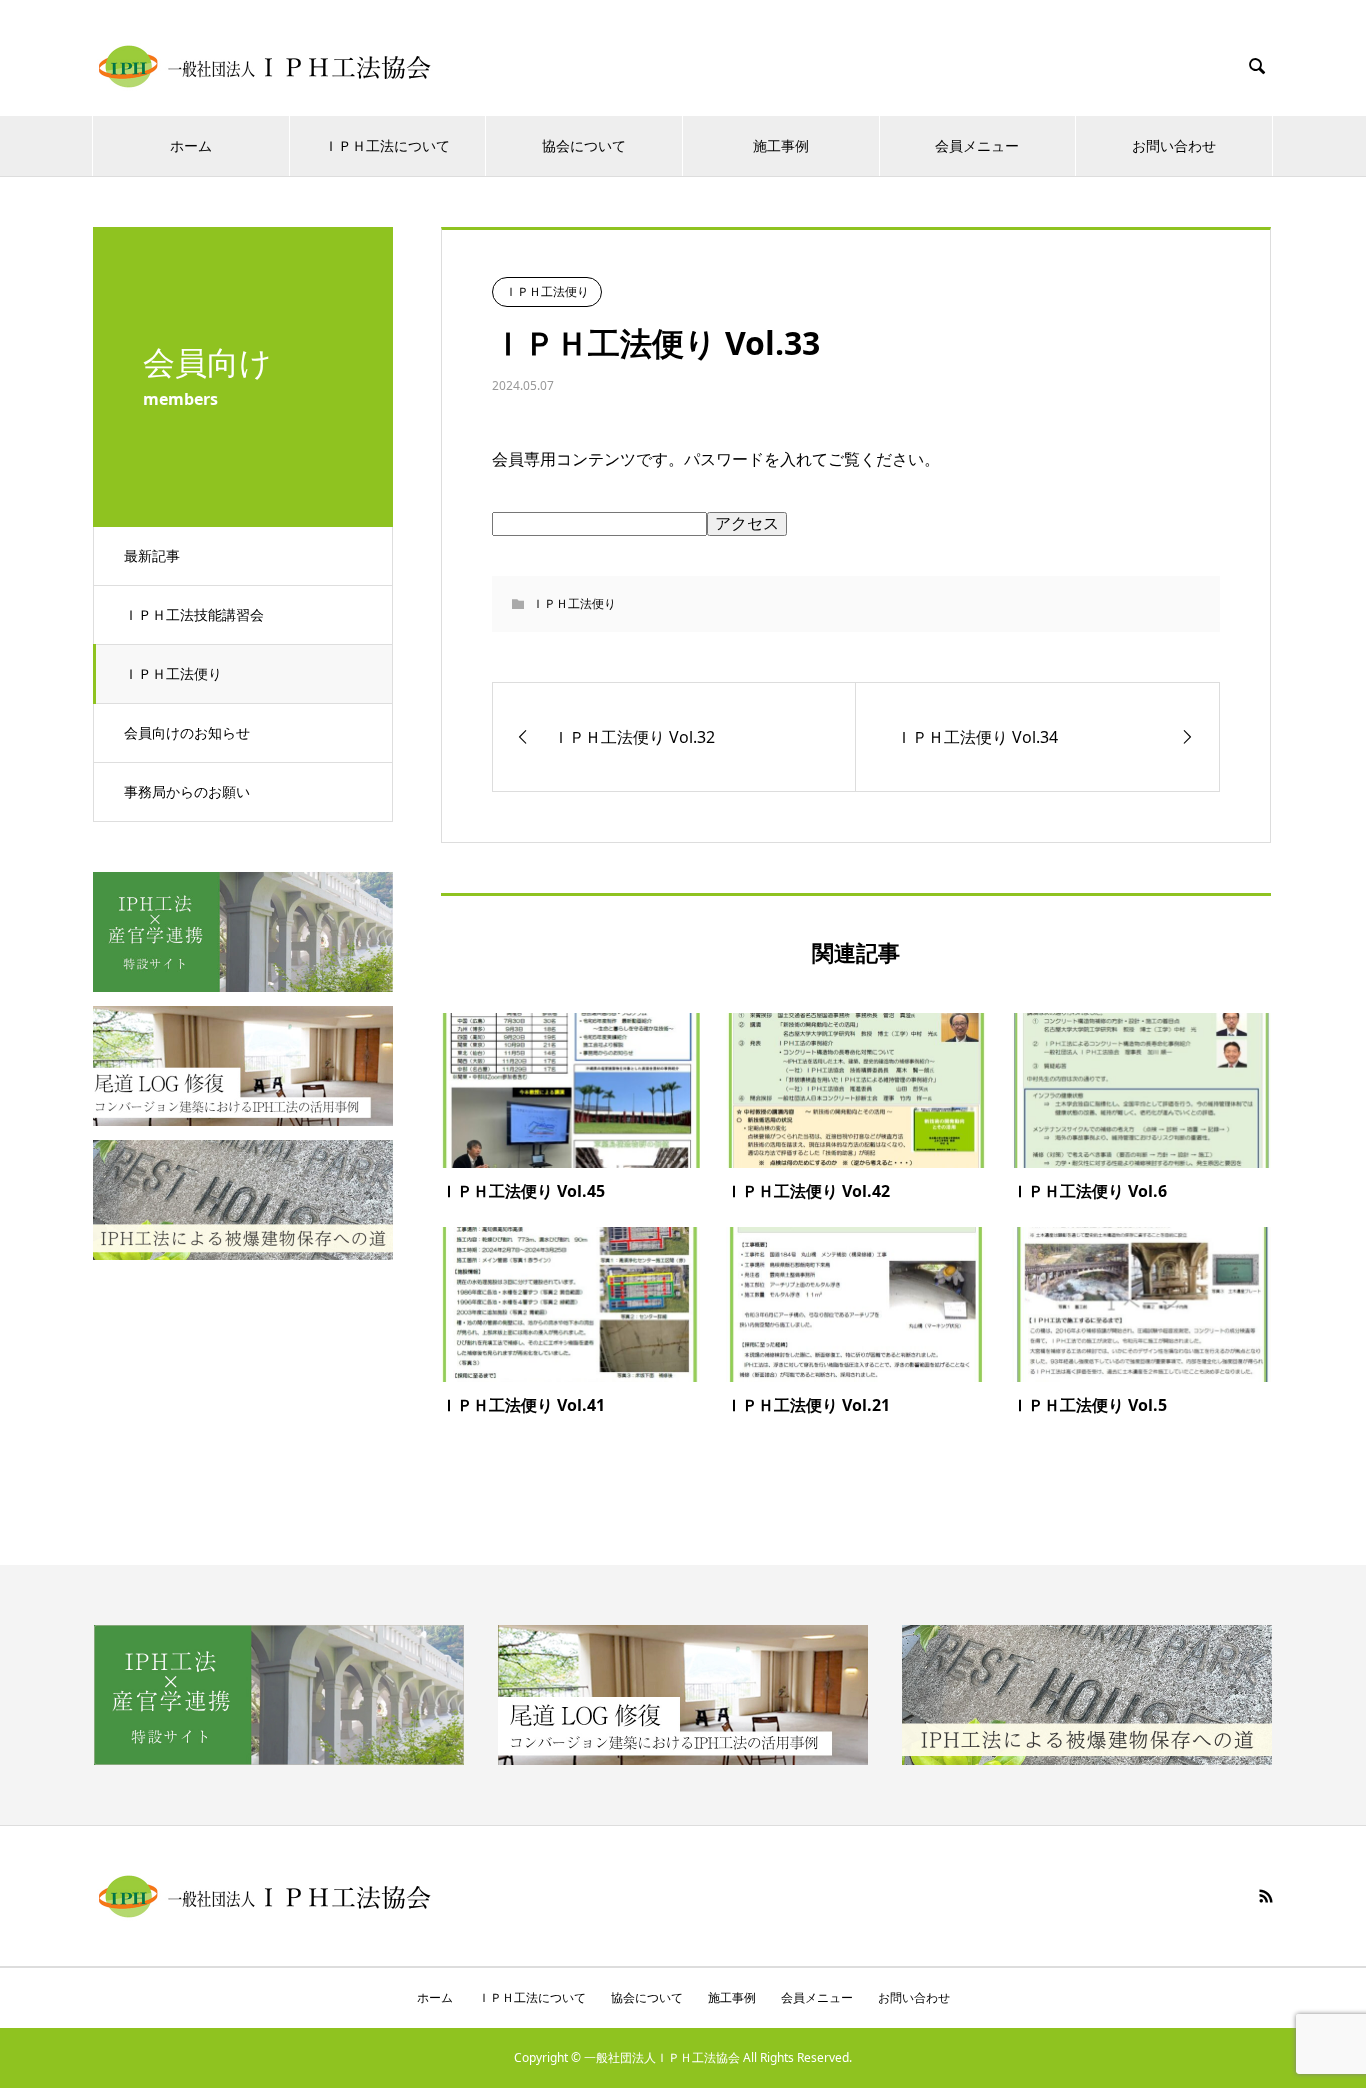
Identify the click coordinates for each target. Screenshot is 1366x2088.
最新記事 (152, 555)
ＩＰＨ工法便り (173, 673)
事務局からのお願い (187, 791)
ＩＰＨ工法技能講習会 (194, 614)
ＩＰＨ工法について (387, 145)
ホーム (191, 145)
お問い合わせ (1174, 145)
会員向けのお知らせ (187, 732)
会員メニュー (977, 145)
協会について (584, 145)
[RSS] (1266, 1896)
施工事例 (781, 145)
